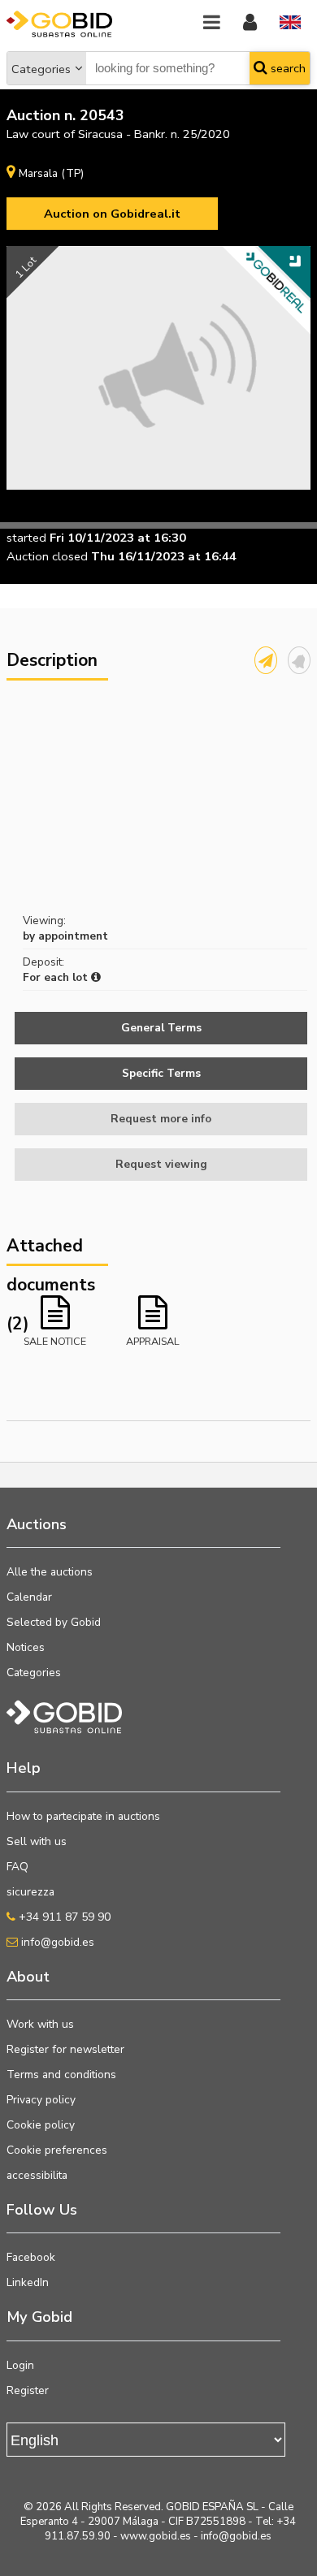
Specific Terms (161, 1073)
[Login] (250, 23)
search (287, 68)
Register (28, 2390)
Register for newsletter (65, 2049)
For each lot (57, 977)
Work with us (40, 2024)
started (26, 538)
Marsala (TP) (51, 173)
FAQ (17, 1867)
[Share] (266, 660)
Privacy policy (41, 2100)
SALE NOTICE (55, 1341)
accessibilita (37, 2175)
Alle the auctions (50, 1572)
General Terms (161, 1028)
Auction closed (47, 556)
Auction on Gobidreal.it (112, 214)
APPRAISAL (153, 1341)
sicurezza (30, 1892)
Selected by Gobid (54, 1622)
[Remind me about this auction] (299, 660)
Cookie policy (41, 2125)
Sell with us (37, 1841)
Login (20, 2365)
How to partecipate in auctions (83, 1816)
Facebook (31, 2257)
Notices (26, 1647)
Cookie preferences (57, 2150)
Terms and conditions (61, 2075)
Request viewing (161, 1164)
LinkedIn (28, 2282)
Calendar (29, 1597)
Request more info (161, 1119)
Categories (41, 69)
